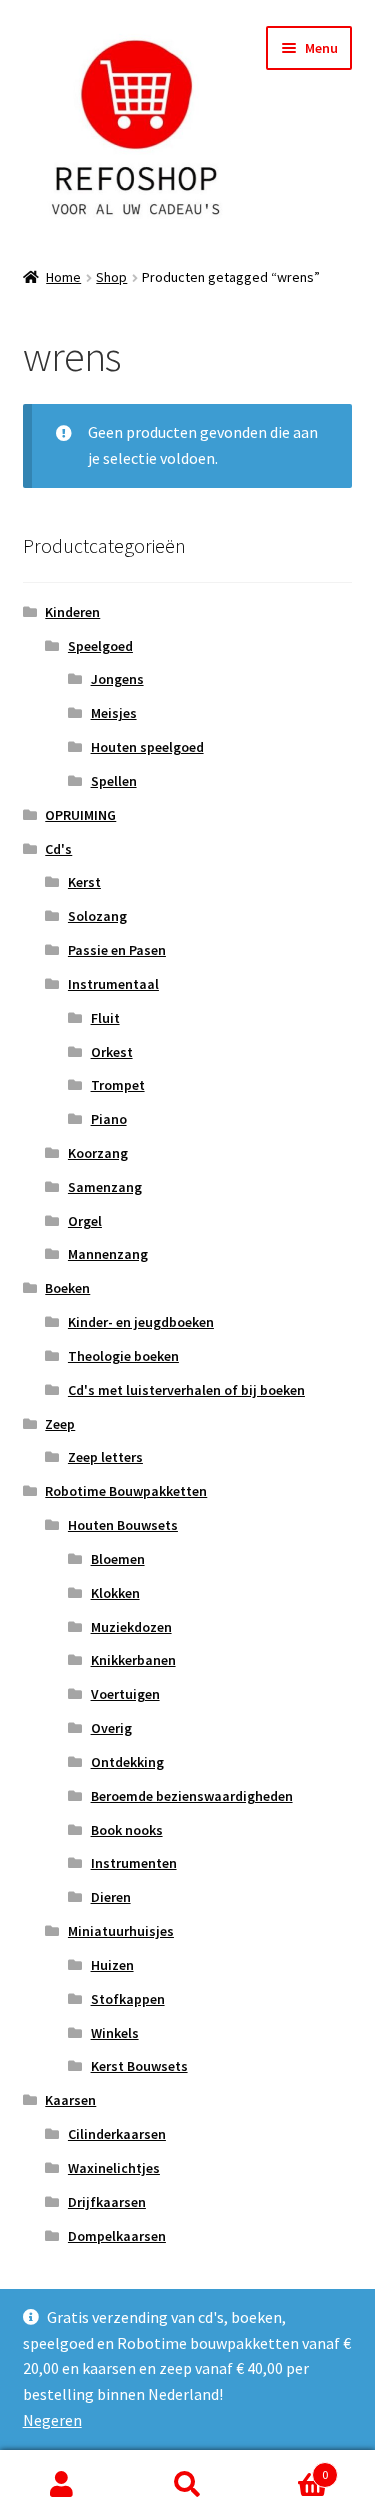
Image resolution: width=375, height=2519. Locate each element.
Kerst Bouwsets (139, 2066)
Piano (109, 1119)
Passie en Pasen (117, 950)
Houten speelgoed (147, 747)
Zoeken (187, 2485)
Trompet (118, 1085)
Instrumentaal (113, 984)
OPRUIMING (80, 815)
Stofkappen (128, 1999)
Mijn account (62, 2485)
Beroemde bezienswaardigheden (192, 1796)
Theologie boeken (123, 1356)
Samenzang (105, 1187)
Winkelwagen (289, 2467)
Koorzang (98, 1153)
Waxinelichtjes (114, 2168)
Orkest (112, 1052)
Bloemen (118, 1559)
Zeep (60, 1424)
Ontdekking (127, 1762)
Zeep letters (105, 1457)
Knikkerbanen (133, 1660)
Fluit (105, 1018)
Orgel (85, 1221)
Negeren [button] (52, 2420)
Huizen (112, 1965)
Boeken (67, 1288)
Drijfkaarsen (107, 2202)
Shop (111, 277)
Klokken (115, 1593)
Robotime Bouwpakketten (126, 1491)
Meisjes (114, 713)
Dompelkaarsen (117, 2236)
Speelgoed (100, 646)
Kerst (84, 882)
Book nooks (127, 1830)
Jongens (117, 679)
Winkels (115, 2033)
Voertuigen (125, 1694)
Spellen (114, 781)
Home (63, 277)
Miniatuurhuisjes (121, 1931)
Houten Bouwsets (123, 1525)
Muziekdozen (131, 1627)
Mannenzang (108, 1254)
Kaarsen (70, 2100)
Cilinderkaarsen (117, 2134)
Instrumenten (134, 1863)
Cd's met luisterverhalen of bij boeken (186, 1390)
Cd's (58, 849)
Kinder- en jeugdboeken (141, 1322)
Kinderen (72, 612)
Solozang (97, 916)
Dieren (111, 1897)
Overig (111, 1728)
